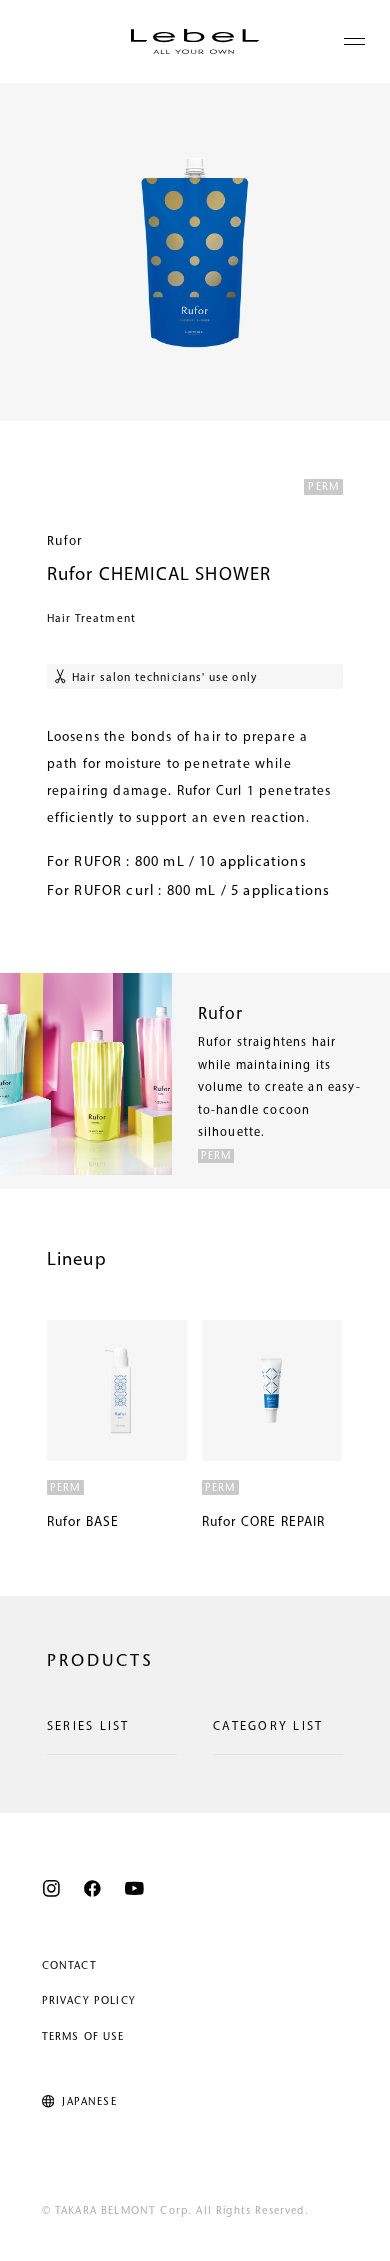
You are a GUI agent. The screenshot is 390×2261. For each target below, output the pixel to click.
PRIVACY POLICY (89, 2001)
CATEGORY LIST (268, 1727)
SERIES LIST (88, 1727)
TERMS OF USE (83, 2037)
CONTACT (69, 1966)
